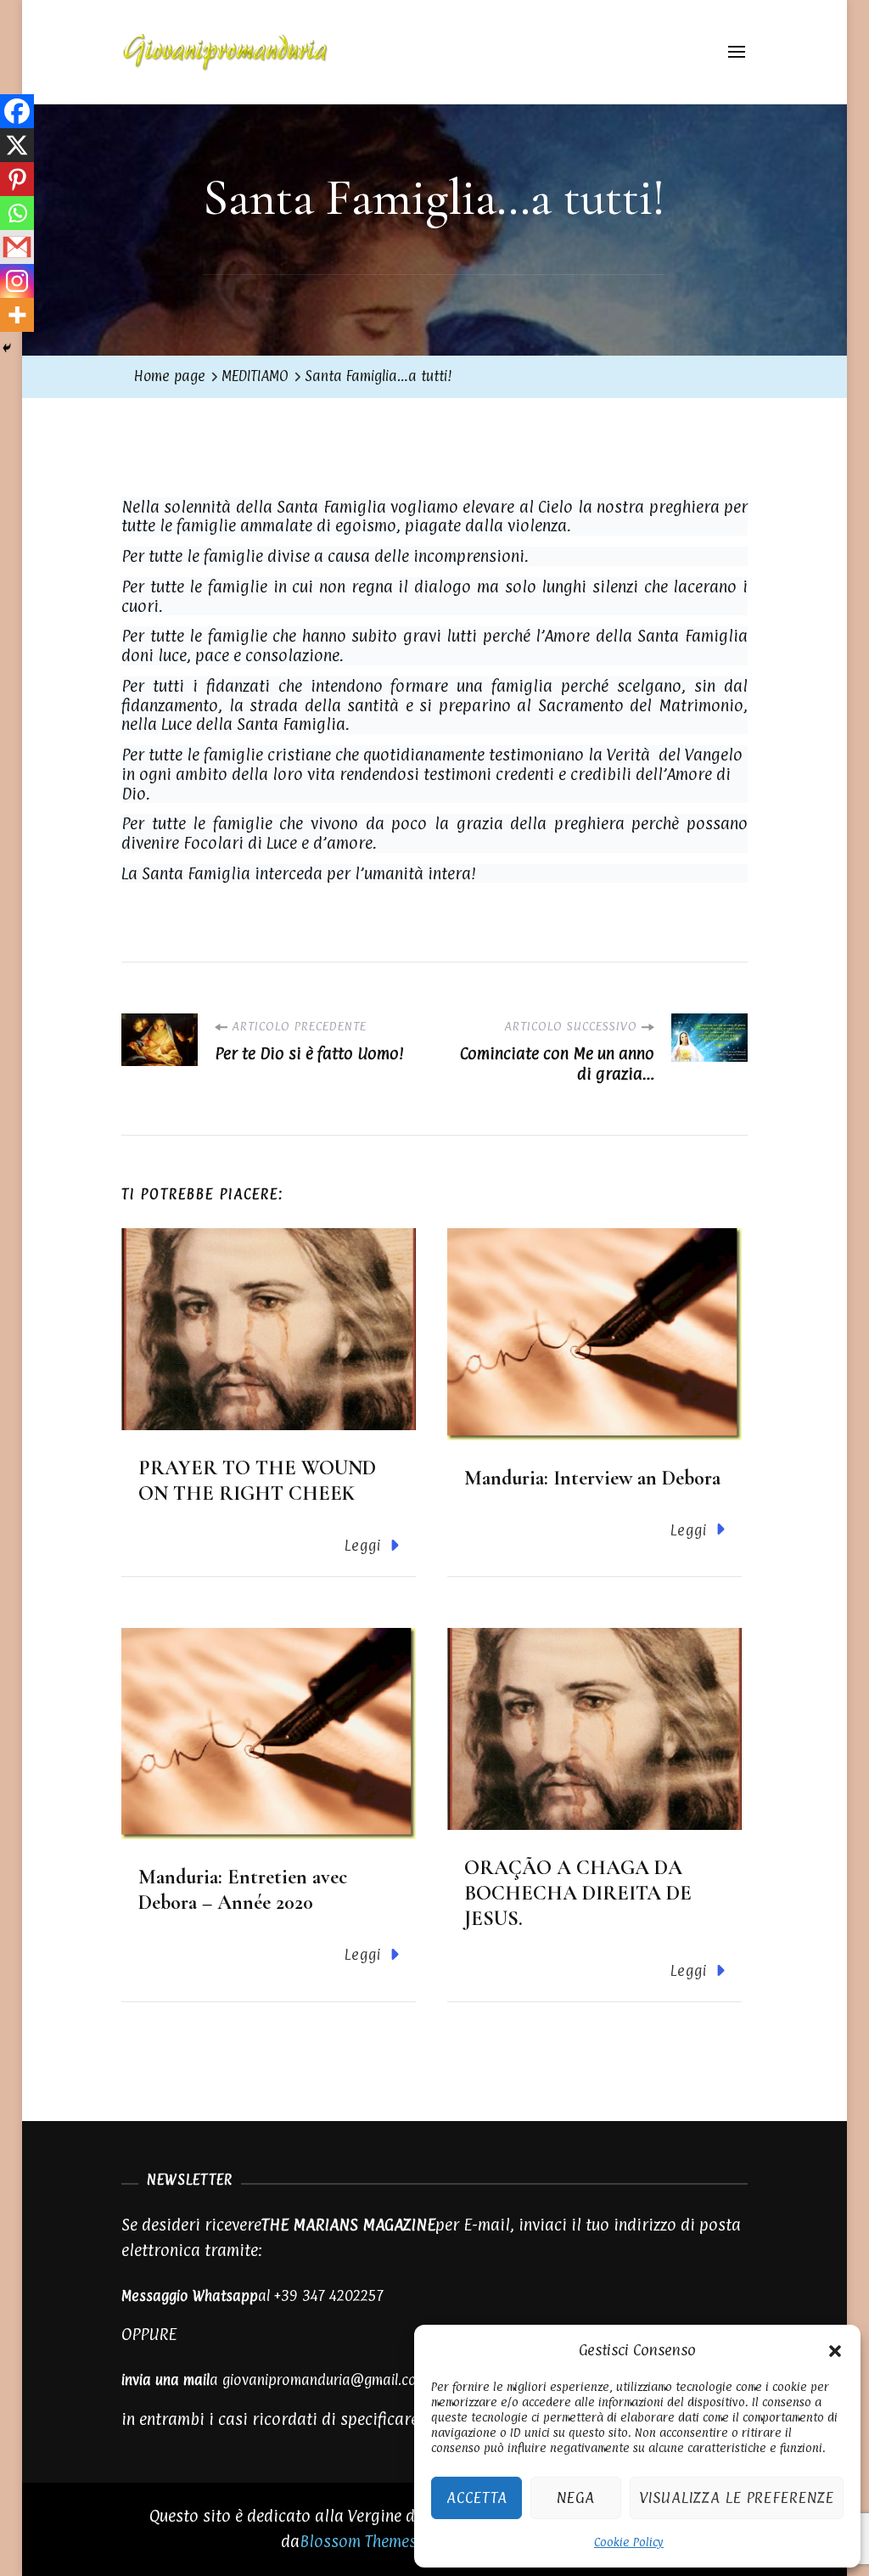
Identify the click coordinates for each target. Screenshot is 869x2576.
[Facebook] (17, 111)
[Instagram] (17, 281)
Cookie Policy (629, 2542)
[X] (17, 145)
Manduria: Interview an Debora (592, 1478)
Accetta (477, 2497)
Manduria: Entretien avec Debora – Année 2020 (243, 1890)
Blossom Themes (358, 2541)
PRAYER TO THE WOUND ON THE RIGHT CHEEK (257, 1481)
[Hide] (7, 348)
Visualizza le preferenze (737, 2497)
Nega (576, 2497)
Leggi (363, 1546)
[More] (17, 315)
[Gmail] (17, 247)
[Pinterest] (17, 179)
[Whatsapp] (17, 213)
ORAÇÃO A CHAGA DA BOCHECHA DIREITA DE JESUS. (578, 1893)
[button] (835, 2349)
